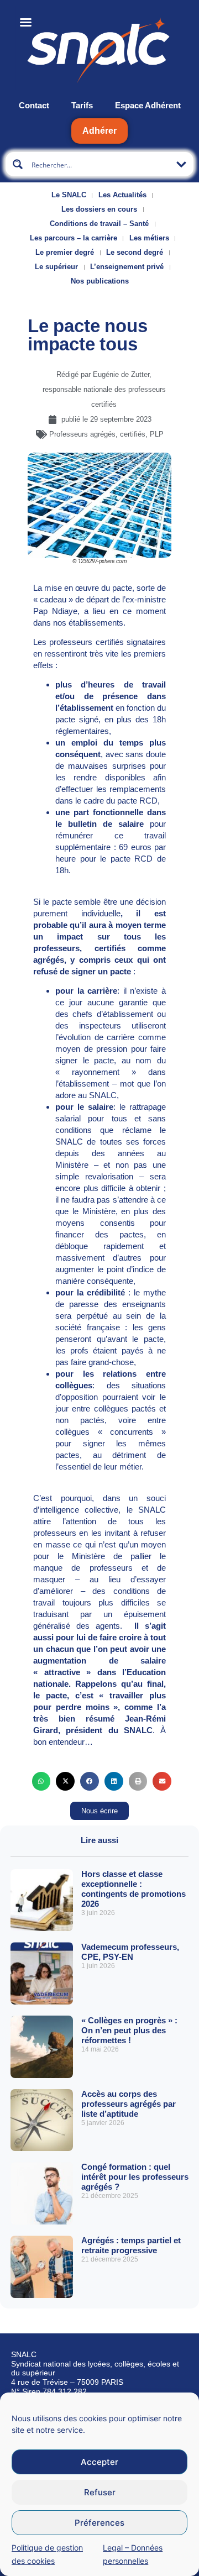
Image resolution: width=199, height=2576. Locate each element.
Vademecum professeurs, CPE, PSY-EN (130, 1952)
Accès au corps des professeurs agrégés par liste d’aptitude (129, 2104)
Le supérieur (56, 267)
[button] (41, 1781)
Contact (34, 105)
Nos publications (100, 281)
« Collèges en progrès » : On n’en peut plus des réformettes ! (129, 2030)
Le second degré (135, 252)
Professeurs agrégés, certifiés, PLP (106, 434)
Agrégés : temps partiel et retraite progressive (131, 2245)
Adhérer (99, 131)
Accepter (99, 2462)
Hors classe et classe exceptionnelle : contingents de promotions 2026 (133, 1889)
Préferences (99, 2523)
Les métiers (149, 238)
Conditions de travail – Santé (99, 224)
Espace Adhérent (148, 105)
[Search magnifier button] (18, 164)
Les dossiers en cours (99, 209)
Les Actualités (122, 195)
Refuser (100, 2492)
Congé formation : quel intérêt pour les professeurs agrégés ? (135, 2177)
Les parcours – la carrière (74, 238)
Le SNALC (69, 195)
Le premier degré (65, 252)
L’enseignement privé (127, 267)
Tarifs (82, 105)
